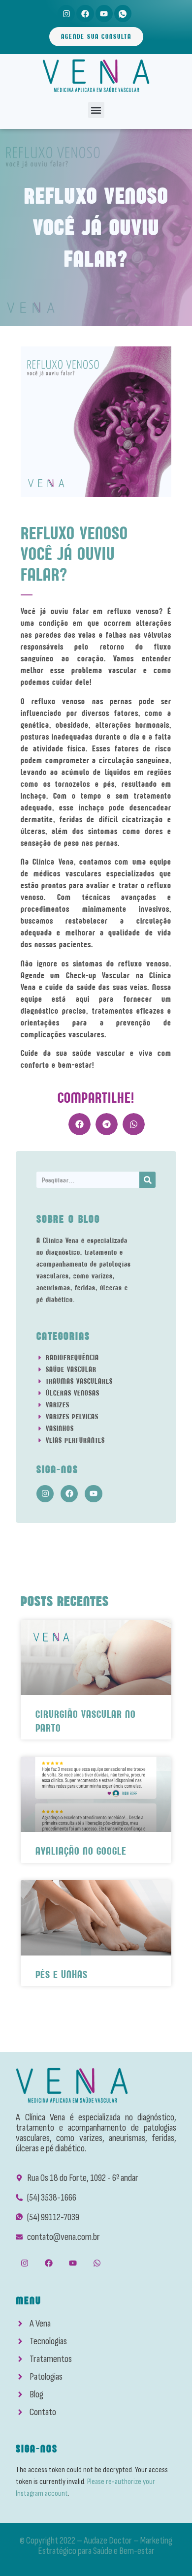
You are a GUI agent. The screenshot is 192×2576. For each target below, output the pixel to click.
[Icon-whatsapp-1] (123, 14)
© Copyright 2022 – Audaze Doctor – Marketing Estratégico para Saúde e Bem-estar (96, 2546)
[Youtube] (104, 14)
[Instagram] (66, 14)
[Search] (147, 1180)
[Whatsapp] (97, 2263)
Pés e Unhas (62, 1974)
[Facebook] (85, 14)
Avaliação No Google (81, 1851)
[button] (96, 110)
